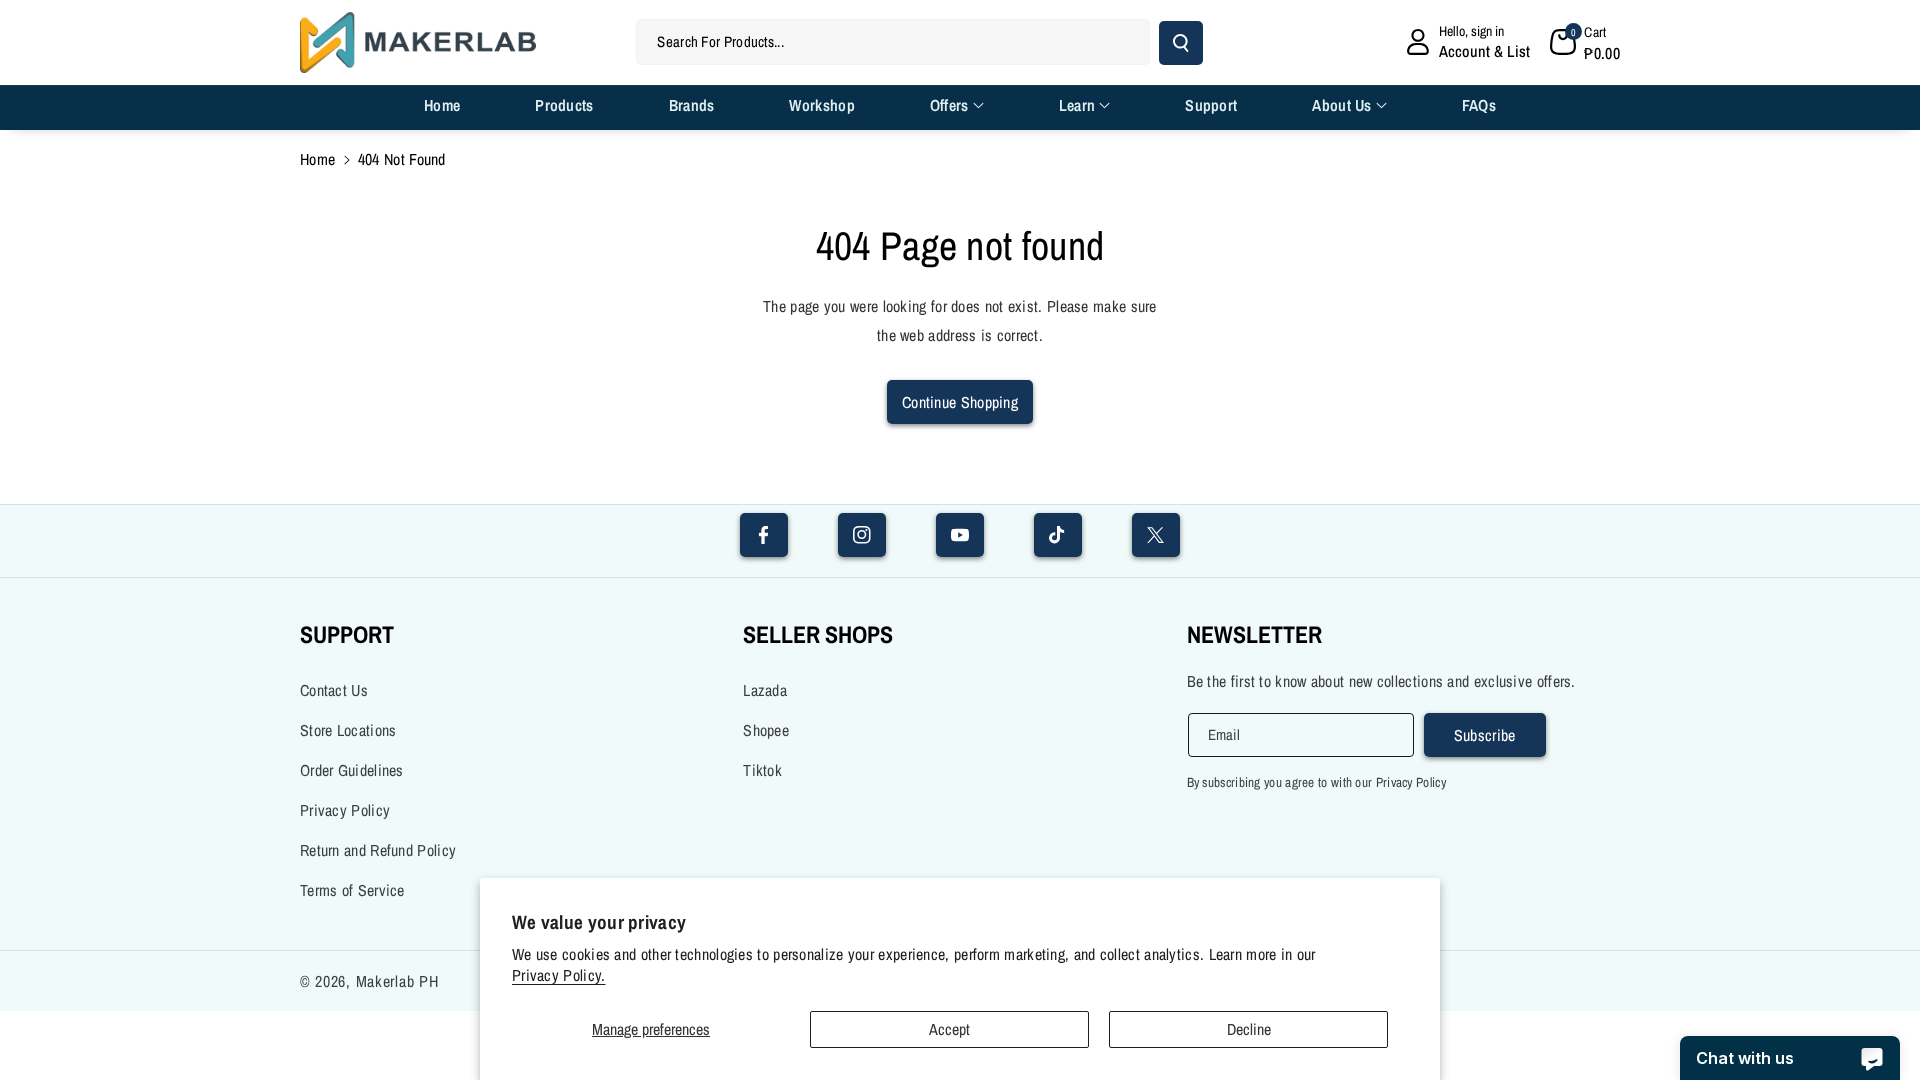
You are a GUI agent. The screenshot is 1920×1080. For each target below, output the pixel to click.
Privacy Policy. (559, 975)
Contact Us (334, 690)
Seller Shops (818, 634)
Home (317, 159)
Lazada (765, 690)
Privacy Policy (345, 810)
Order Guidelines (352, 770)
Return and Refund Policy (378, 850)
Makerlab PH (397, 981)
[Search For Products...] (1181, 43)
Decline (1249, 1029)
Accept (949, 1029)
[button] (1585, 42)
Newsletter (1254, 634)
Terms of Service (352, 890)
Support (347, 634)
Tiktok (762, 770)
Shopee (766, 730)
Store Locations (348, 730)
